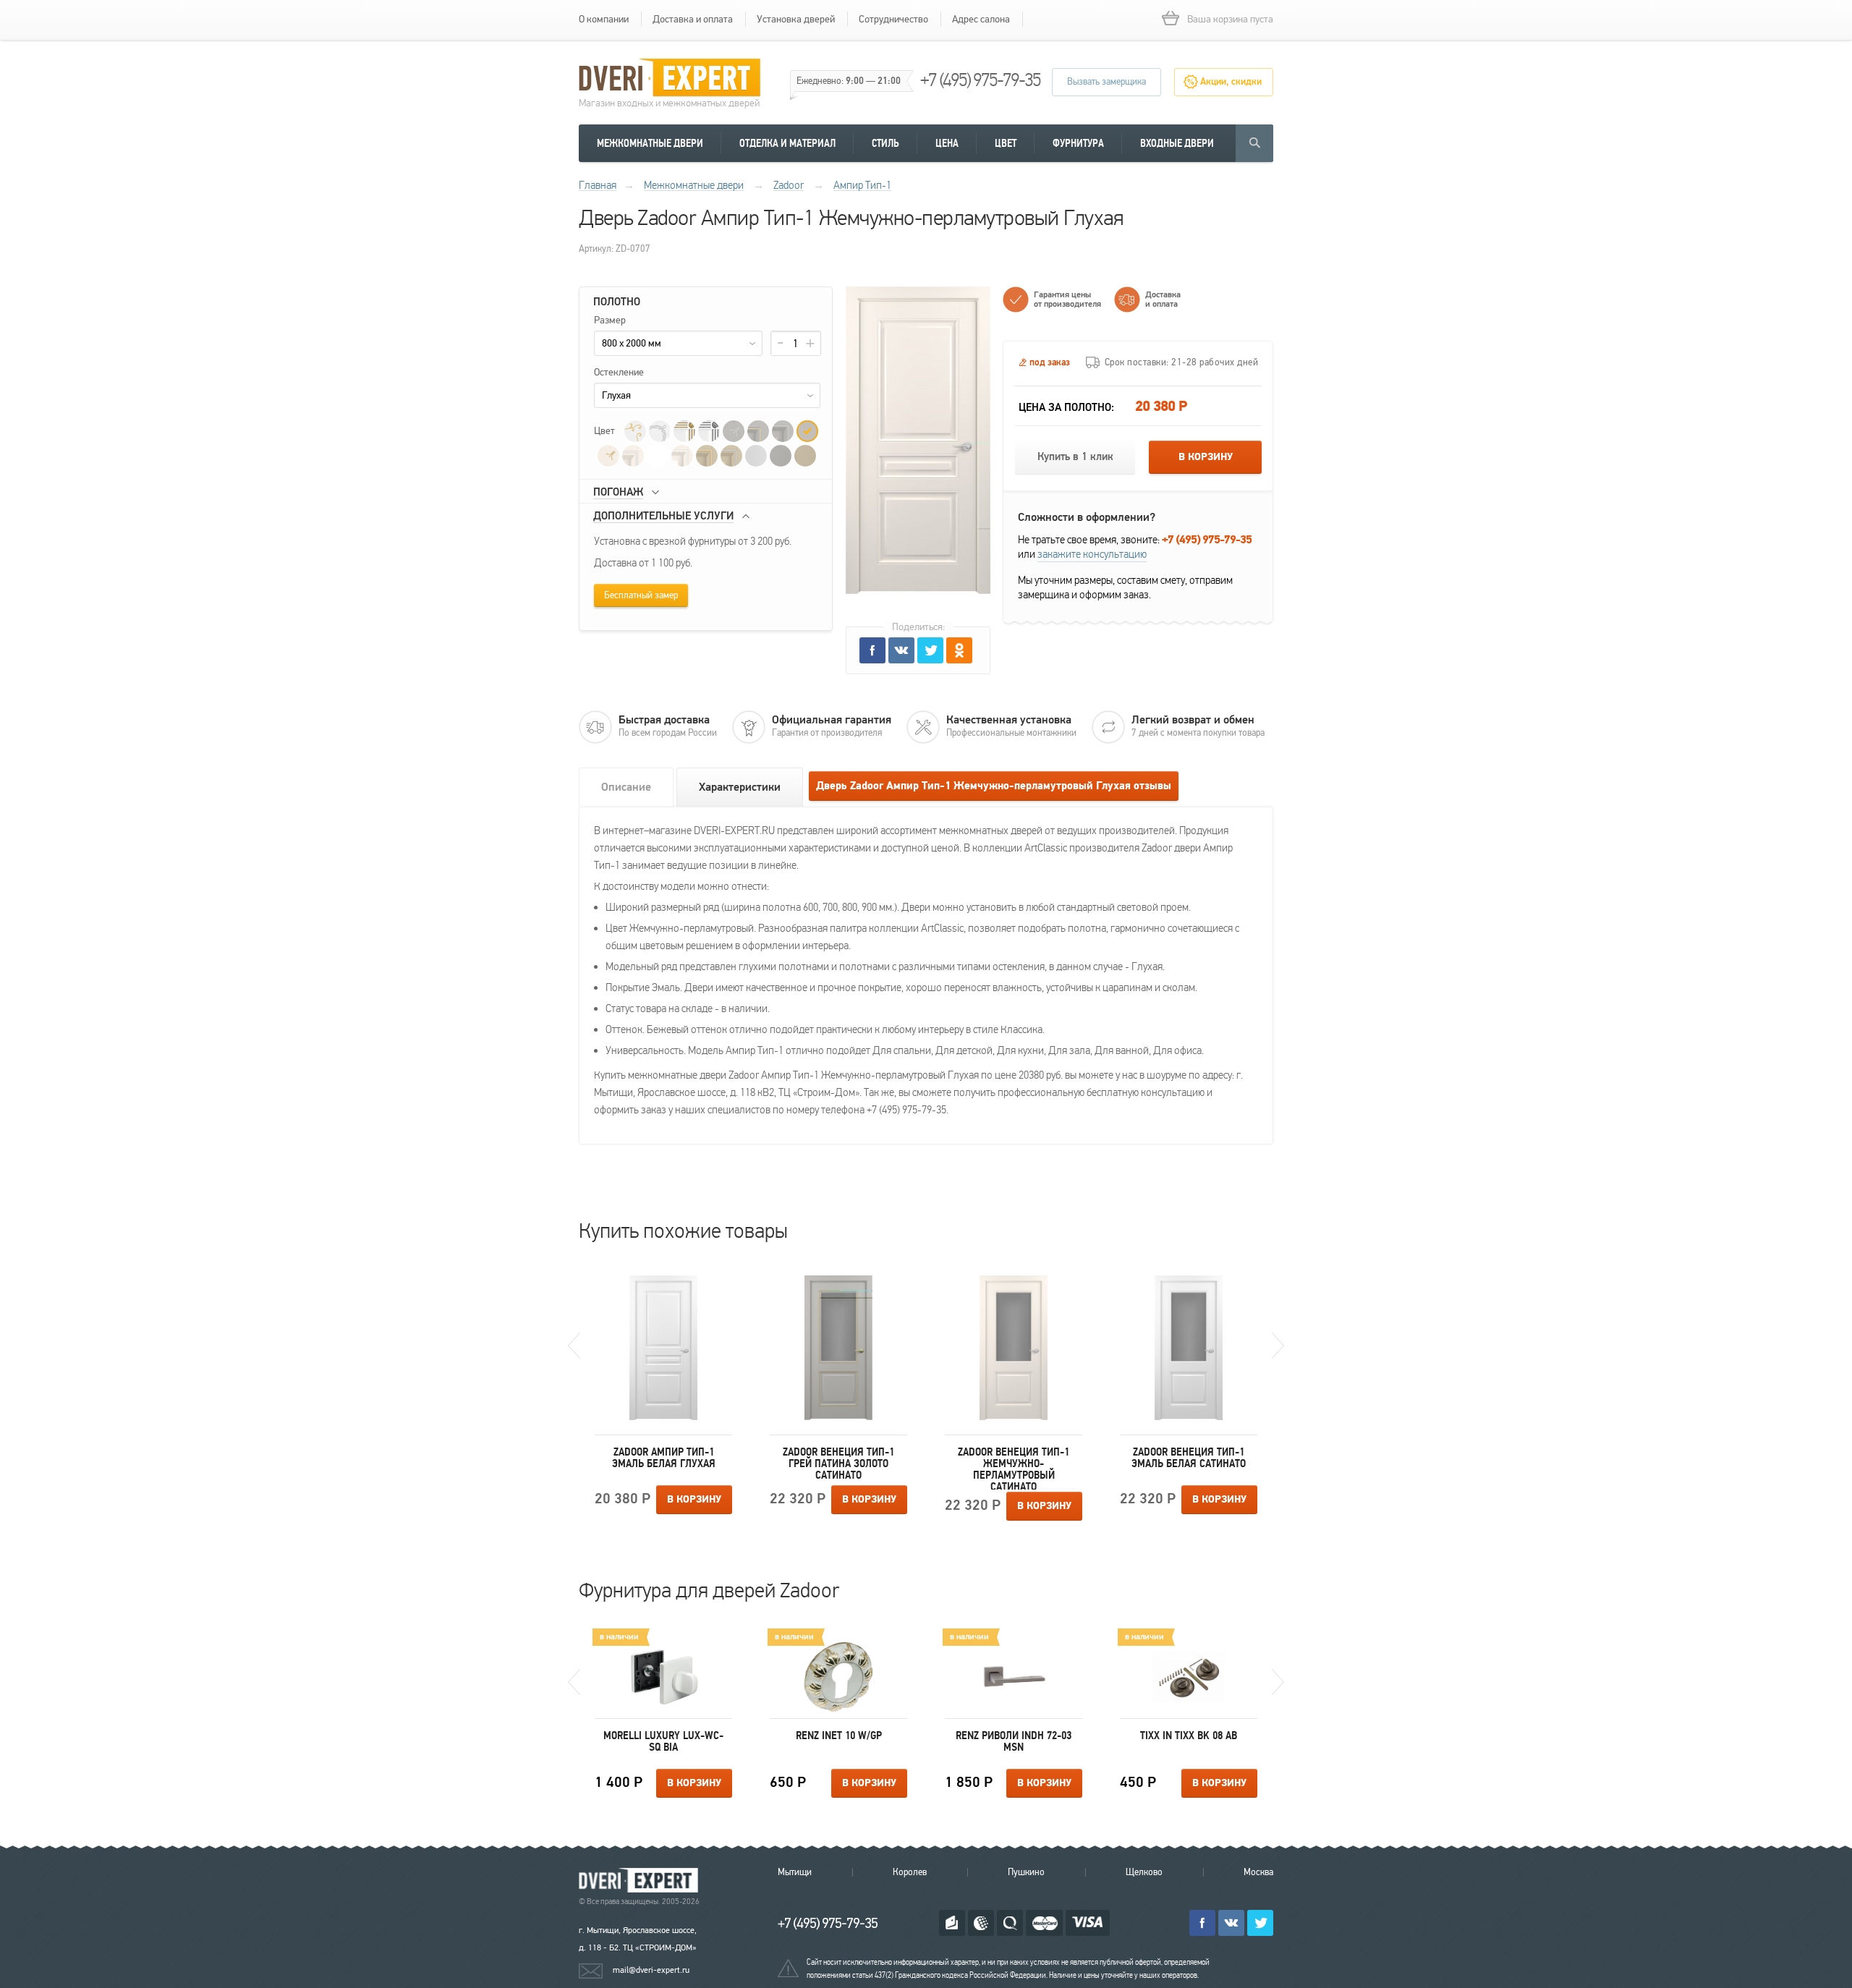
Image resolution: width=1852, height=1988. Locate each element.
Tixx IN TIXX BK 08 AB (1189, 1736)
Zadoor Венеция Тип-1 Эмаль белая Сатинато (1189, 1458)
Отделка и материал (787, 143)
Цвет (1006, 143)
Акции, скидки (1231, 82)
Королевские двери (641, 1881)
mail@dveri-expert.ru (651, 1970)
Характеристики (740, 787)
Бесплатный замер (641, 595)
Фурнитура (1078, 143)
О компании (604, 19)
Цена (947, 143)
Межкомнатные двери (650, 143)
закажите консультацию (1092, 554)
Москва (1258, 1872)
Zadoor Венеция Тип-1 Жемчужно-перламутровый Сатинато (1014, 1468)
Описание (626, 787)
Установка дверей (796, 19)
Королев (910, 1872)
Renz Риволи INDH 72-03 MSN (1014, 1741)
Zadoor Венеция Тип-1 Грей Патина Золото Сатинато (838, 1464)
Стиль (885, 143)
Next (1278, 1346)
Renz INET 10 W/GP (839, 1736)
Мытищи (795, 1872)
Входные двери (1177, 143)
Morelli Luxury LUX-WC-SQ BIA (663, 1741)
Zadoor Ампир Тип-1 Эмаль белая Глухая (664, 1458)
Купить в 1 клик (1075, 457)
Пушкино (1026, 1872)
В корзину (1206, 457)
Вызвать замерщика (1106, 82)
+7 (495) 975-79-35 (980, 80)
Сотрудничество (893, 19)
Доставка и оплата (693, 19)
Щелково (1144, 1872)
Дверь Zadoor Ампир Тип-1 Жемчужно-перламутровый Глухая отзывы (994, 786)
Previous (574, 1346)
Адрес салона (981, 19)
